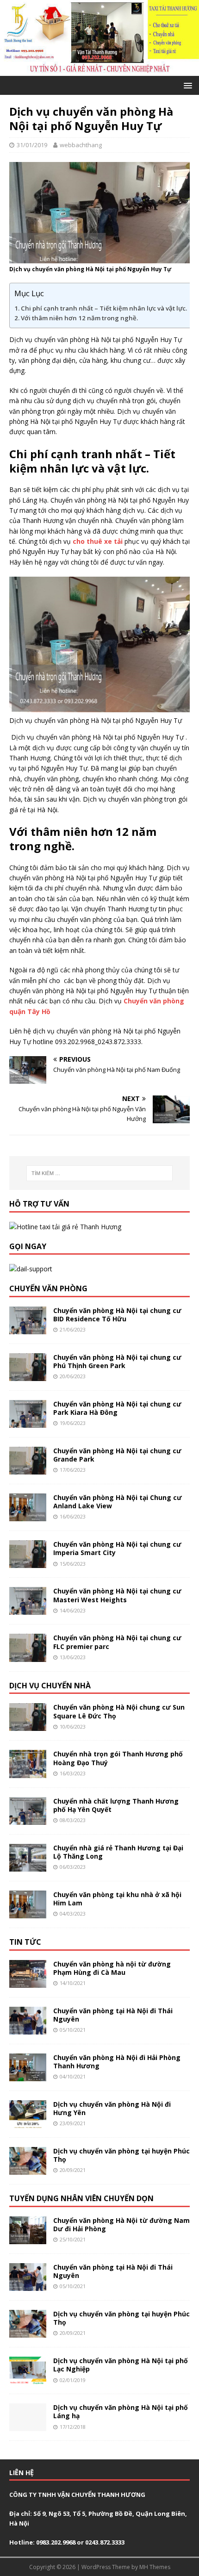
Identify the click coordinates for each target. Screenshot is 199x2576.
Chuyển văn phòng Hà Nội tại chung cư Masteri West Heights (117, 1595)
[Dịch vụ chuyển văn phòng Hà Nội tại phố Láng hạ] (28, 2426)
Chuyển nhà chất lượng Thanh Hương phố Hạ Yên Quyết (116, 1805)
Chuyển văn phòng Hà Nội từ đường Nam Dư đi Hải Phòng (121, 2224)
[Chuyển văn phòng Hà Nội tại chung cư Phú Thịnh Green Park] (28, 1375)
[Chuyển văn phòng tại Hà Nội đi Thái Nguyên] (28, 2029)
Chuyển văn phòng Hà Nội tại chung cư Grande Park (117, 1455)
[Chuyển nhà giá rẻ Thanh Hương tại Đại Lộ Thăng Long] (28, 1866)
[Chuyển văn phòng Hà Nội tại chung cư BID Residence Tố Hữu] (28, 1328)
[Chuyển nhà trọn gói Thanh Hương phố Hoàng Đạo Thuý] (28, 1772)
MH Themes (155, 2567)
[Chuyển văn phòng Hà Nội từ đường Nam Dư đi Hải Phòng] (28, 2239)
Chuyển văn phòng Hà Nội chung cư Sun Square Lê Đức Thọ (119, 1711)
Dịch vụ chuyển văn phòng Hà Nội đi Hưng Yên (112, 2108)
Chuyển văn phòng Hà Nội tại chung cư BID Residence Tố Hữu (117, 1315)
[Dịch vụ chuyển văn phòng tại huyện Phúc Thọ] (28, 2169)
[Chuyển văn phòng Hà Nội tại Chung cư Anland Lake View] (28, 1516)
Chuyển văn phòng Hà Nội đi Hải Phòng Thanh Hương (117, 2062)
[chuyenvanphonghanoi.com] (99, 70)
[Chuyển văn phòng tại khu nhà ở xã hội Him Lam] (28, 1913)
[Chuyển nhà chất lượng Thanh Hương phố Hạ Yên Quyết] (28, 1819)
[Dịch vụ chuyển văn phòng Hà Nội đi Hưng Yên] (28, 2123)
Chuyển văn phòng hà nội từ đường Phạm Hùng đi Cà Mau (112, 1968)
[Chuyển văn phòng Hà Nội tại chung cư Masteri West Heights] (28, 1609)
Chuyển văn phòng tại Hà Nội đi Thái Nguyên (113, 2015)
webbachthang (81, 145)
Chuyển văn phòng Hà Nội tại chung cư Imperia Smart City (117, 1548)
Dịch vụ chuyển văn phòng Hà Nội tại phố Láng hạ (121, 2411)
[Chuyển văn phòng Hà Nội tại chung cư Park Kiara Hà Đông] (28, 1422)
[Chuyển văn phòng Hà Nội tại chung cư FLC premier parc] (28, 1656)
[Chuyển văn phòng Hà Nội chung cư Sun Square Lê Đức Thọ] (28, 1726)
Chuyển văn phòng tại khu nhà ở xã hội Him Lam (117, 1899)
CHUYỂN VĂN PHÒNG (48, 1288)
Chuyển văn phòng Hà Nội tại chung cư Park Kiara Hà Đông (117, 1408)
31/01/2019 (32, 145)
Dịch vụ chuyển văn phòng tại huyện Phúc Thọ (121, 2155)
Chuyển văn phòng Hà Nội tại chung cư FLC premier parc (117, 1642)
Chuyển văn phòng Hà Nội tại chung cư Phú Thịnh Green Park (117, 1361)
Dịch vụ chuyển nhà (50, 1686)
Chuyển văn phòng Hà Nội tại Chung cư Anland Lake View (118, 1502)
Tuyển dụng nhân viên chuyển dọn (81, 2198)
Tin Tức (25, 1942)
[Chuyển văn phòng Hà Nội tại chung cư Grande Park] (28, 1469)
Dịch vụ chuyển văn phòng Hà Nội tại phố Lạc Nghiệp (121, 2365)
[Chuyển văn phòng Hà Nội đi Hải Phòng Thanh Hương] (28, 2076)
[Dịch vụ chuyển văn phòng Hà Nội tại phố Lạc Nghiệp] (28, 2379)
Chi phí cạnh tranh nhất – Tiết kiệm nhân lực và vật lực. (105, 308)
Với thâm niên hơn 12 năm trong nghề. (80, 318)
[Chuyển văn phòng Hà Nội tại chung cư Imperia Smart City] (28, 1563)
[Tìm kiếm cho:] (100, 1173)
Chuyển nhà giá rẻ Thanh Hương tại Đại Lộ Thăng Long (118, 1852)
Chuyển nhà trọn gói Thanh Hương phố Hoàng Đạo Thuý (118, 1758)
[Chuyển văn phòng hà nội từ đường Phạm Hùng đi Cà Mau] (28, 1982)
